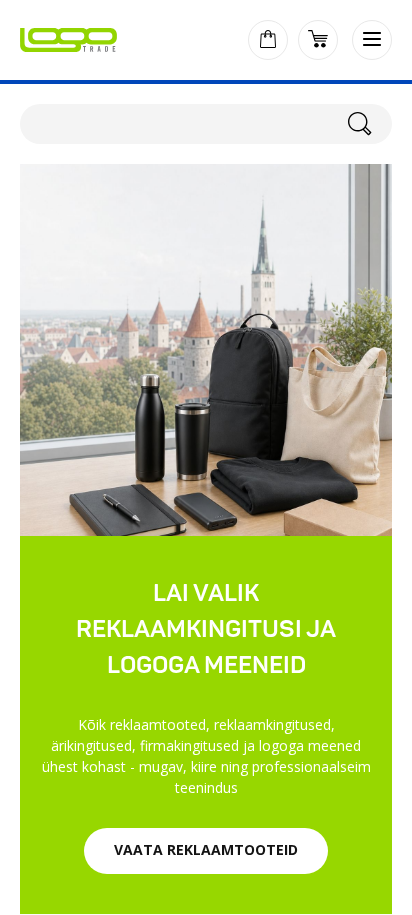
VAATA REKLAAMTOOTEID (206, 849)
